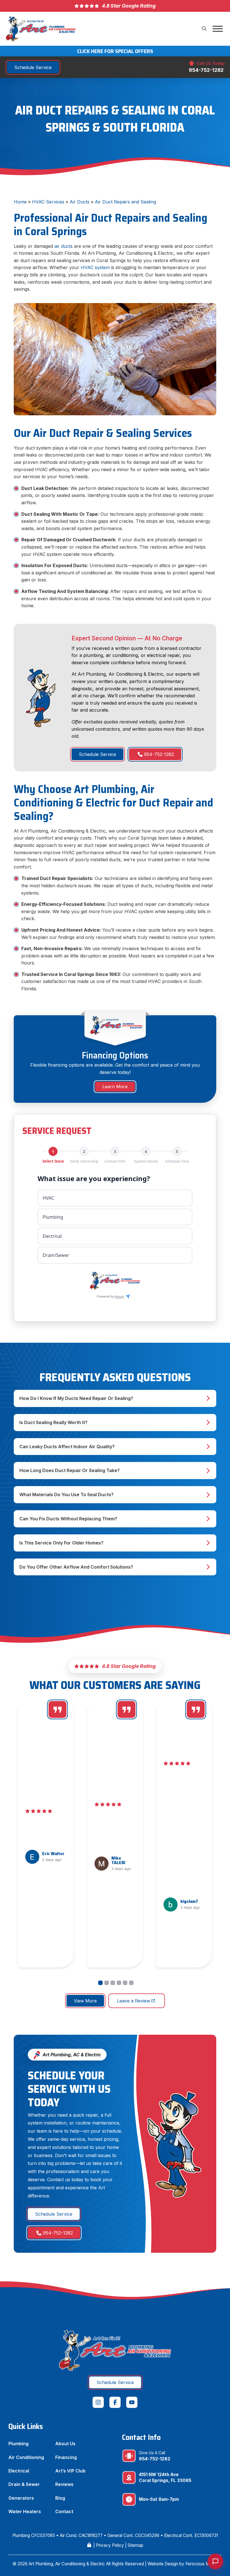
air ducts (64, 246)
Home (20, 202)
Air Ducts (80, 202)
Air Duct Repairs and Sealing (125, 202)
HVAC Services (48, 202)
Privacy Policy (110, 2545)
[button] (204, 29)
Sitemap (135, 2545)
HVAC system (95, 267)
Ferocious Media (202, 2564)
